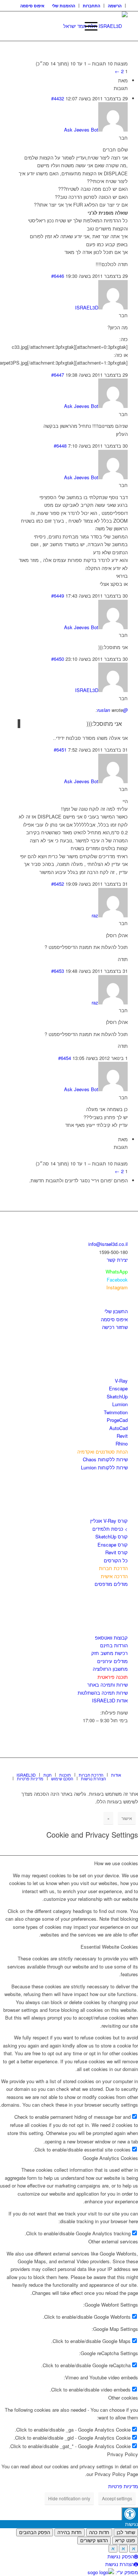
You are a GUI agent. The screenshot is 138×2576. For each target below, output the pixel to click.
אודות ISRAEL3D (110, 1700)
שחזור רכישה (115, 1327)
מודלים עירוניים (112, 1661)
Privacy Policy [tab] (123, 2454)
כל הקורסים (116, 1560)
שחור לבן (126, 2532)
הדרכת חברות (113, 1568)
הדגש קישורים (94, 2541)
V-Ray (121, 1381)
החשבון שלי (116, 1311)
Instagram (117, 1287)
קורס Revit (116, 1552)
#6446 (58, 276)
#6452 (58, 884)
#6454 (65, 1058)
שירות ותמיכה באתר (107, 1685)
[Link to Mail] (122, 1767)
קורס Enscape (113, 1545)
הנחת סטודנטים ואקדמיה (102, 1452)
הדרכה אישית (114, 1576)
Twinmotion (116, 1412)
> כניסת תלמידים (110, 1529)
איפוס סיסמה (32, 6)
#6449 (58, 596)
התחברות (91, 6)
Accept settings (117, 2498)
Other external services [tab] (113, 2241)
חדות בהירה (70, 2532)
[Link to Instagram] (111, 1767)
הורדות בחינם (114, 1645)
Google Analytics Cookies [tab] (110, 2158)
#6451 (60, 750)
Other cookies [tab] (123, 2398)
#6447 (58, 375)
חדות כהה (99, 2532)
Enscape (118, 1388)
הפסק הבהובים (35, 2532)
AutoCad (118, 1428)
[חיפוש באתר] (70, 26)
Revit (122, 1436)
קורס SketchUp (112, 1536)
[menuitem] (115, 6)
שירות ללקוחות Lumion (104, 1467)
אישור (127, 1818)
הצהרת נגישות (120, 2564)
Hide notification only (69, 2498)
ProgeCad (117, 1420)
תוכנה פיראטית (113, 1677)
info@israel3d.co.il (108, 1244)
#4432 (58, 98)
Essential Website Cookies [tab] (109, 1947)
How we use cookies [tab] (116, 1863)
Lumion (120, 1404)
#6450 (58, 659)
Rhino (122, 1443)
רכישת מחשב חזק (109, 1653)
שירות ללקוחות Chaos (105, 1459)
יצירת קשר (117, 1260)
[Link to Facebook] (100, 1767)
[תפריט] (87, 26)
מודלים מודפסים (111, 1584)
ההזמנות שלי (63, 6)
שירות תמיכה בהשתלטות (103, 1693)
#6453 (58, 971)
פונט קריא (125, 2541)
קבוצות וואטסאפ (111, 1638)
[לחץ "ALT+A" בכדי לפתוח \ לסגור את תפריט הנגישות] (130, 2514)
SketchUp (117, 1396)
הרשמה (115, 6)
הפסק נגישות (121, 2556)
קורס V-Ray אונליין (109, 1521)
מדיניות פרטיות (123, 2486)
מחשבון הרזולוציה (110, 1669)
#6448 (60, 446)
